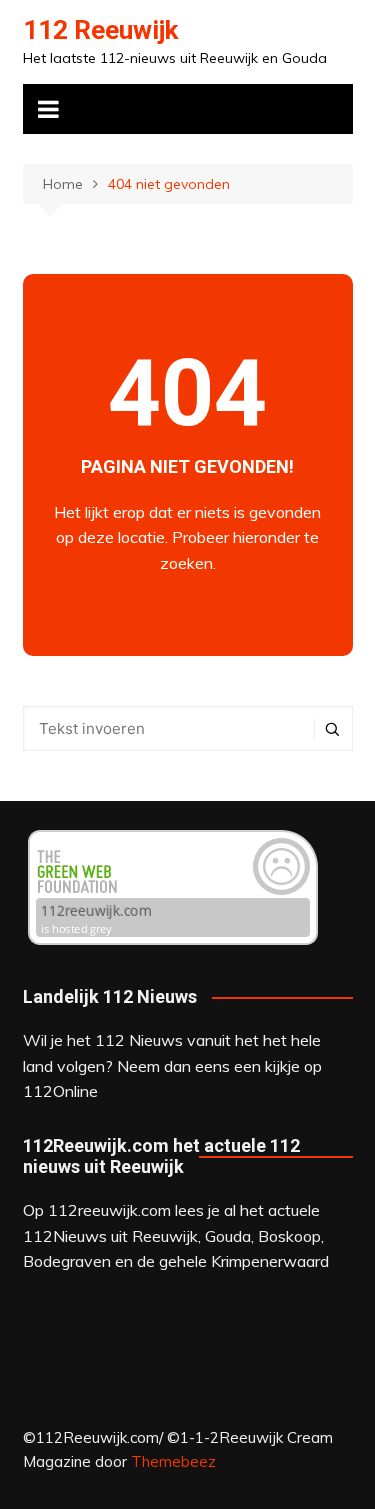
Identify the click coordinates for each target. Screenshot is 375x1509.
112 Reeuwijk (100, 30)
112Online (60, 1091)
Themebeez (173, 1461)
